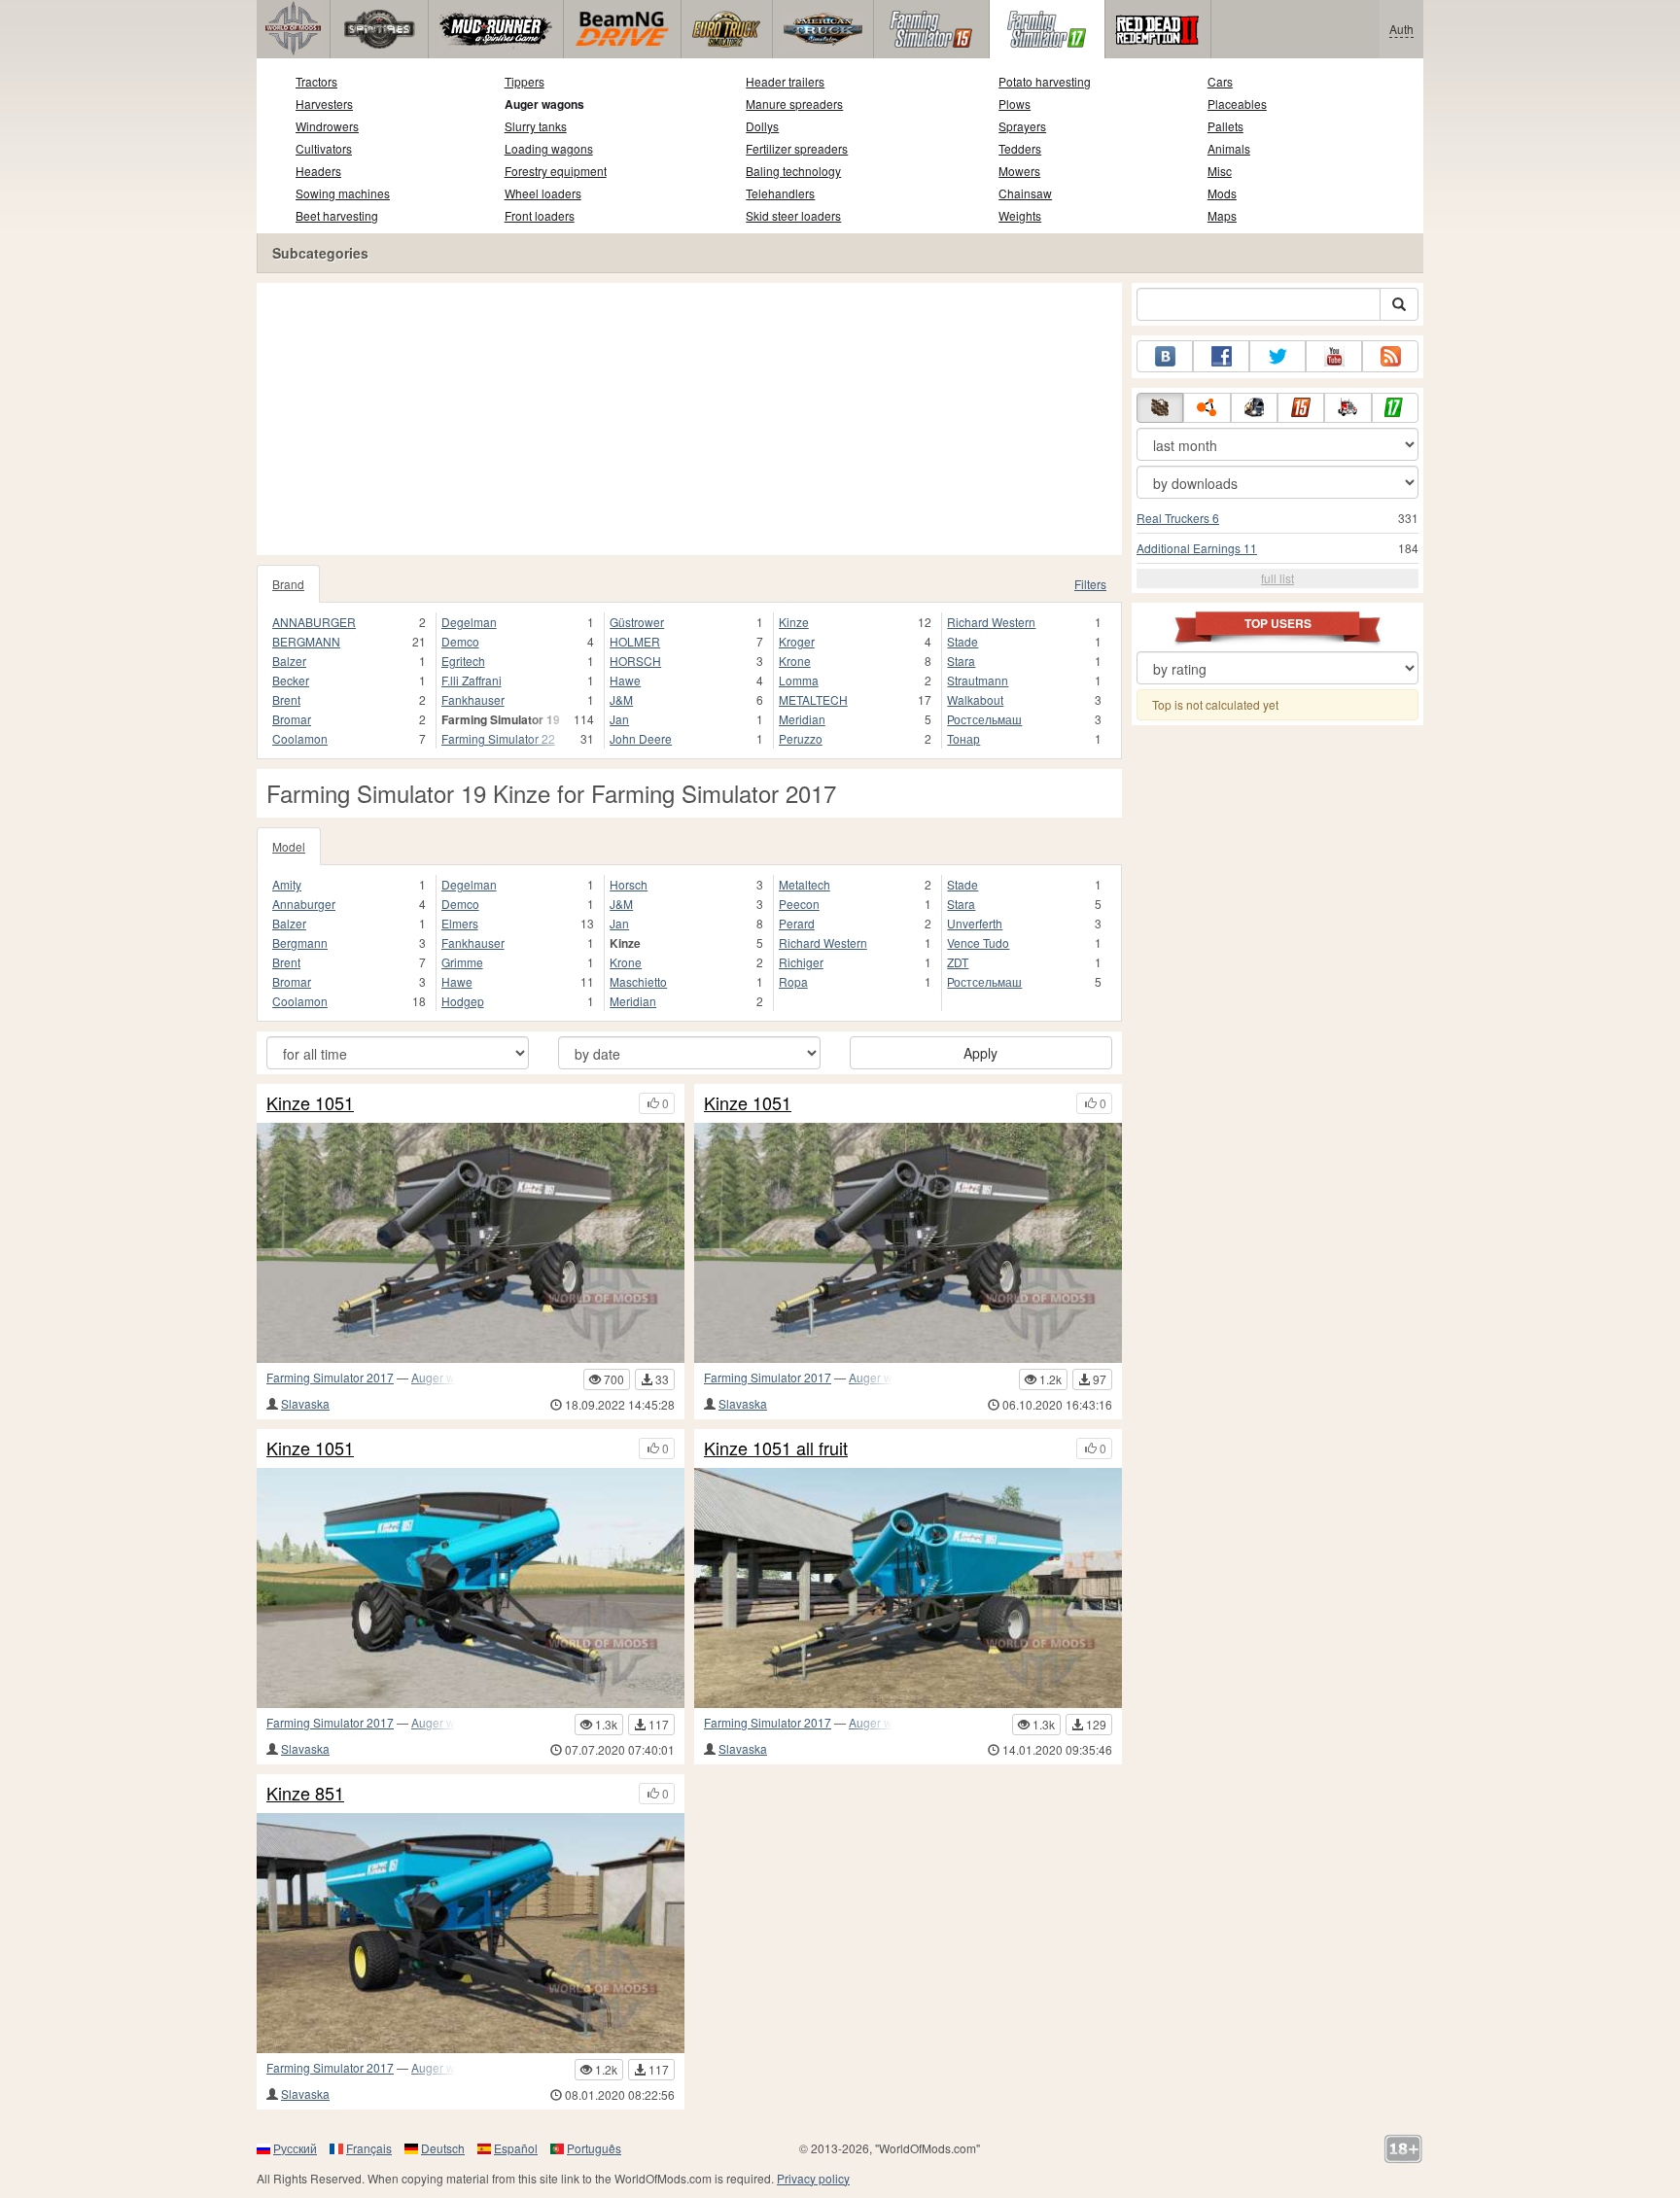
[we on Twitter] (1277, 356)
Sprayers (1022, 126)
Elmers (460, 923)
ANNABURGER (314, 622)
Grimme (462, 962)
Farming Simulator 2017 (330, 1377)
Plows (1015, 104)
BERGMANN (306, 641)
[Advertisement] (689, 419)
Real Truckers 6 (1178, 518)
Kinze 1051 (310, 1103)
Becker (291, 680)
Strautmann (978, 680)
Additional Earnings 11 (1197, 548)
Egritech (463, 661)
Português (594, 2148)
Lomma (799, 680)
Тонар (963, 738)
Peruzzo (801, 738)
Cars (1220, 81)
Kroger (797, 641)
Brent (286, 699)
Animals (1229, 148)
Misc (1220, 171)
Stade (962, 641)
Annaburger (304, 904)
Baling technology (793, 171)
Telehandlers (780, 193)
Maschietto (638, 981)
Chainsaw (1025, 193)
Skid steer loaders (793, 215)
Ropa (793, 981)
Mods (1222, 193)
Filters (1090, 584)
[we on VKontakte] (1165, 356)
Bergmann (300, 942)
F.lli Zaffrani (472, 680)
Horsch (629, 884)
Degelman (469, 622)
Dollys (762, 126)
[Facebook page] (1221, 356)
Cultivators (324, 148)
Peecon (799, 904)
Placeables (1237, 104)
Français (369, 2148)
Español (516, 2148)
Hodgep (463, 1001)
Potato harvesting (1045, 81)
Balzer (289, 661)
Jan (619, 719)
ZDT (958, 962)
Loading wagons (549, 148)
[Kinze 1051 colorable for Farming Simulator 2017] (908, 1243)
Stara (961, 661)
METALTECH (813, 699)
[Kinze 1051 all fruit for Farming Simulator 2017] (908, 1588)
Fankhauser (473, 699)
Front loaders (540, 215)
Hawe (625, 680)
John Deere (641, 738)
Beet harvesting (337, 215)
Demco (460, 641)
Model (289, 846)
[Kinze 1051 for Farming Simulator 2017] (471, 1243)
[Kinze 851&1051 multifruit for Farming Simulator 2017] (471, 1933)
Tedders (1020, 148)
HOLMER (635, 641)
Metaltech (805, 884)
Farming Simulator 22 (498, 738)
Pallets (1225, 126)
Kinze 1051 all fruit (776, 1448)
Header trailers (785, 81)
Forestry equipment (556, 171)
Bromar (292, 719)
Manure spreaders (794, 104)
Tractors (316, 81)
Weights (1020, 215)
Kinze (794, 622)
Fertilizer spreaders (797, 148)
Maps (1222, 215)
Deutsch (443, 2148)
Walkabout (975, 699)
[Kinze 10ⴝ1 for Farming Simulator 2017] (471, 1588)
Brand (288, 584)
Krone (795, 661)
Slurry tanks (536, 126)
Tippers (525, 81)
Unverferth (975, 923)
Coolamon (300, 738)
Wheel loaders (543, 193)
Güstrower (637, 622)
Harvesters (324, 104)
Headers (318, 171)
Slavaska (305, 1403)
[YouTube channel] (1334, 356)
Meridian (802, 719)
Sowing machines (343, 193)
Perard (797, 923)
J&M (621, 699)
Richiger (801, 962)
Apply (980, 1053)
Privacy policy (813, 2178)
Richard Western (991, 622)
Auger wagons (544, 104)
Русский (295, 2148)
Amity (287, 884)
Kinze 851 (305, 1794)
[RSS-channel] (1390, 356)
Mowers (1019, 171)
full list (1277, 578)
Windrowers (327, 126)
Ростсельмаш (984, 719)
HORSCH (635, 661)
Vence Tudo (978, 942)
